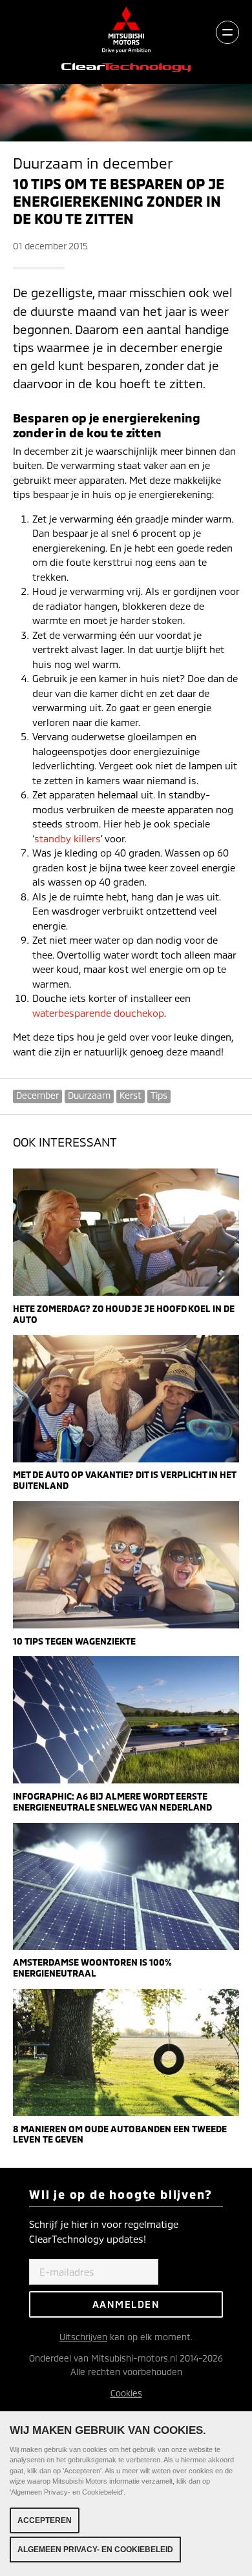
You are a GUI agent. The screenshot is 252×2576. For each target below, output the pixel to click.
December (37, 1095)
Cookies (126, 2393)
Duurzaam (89, 1095)
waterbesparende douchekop (98, 1013)
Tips (159, 1095)
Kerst (131, 1095)
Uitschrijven (83, 2337)
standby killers (68, 838)
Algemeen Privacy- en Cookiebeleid (95, 2550)
